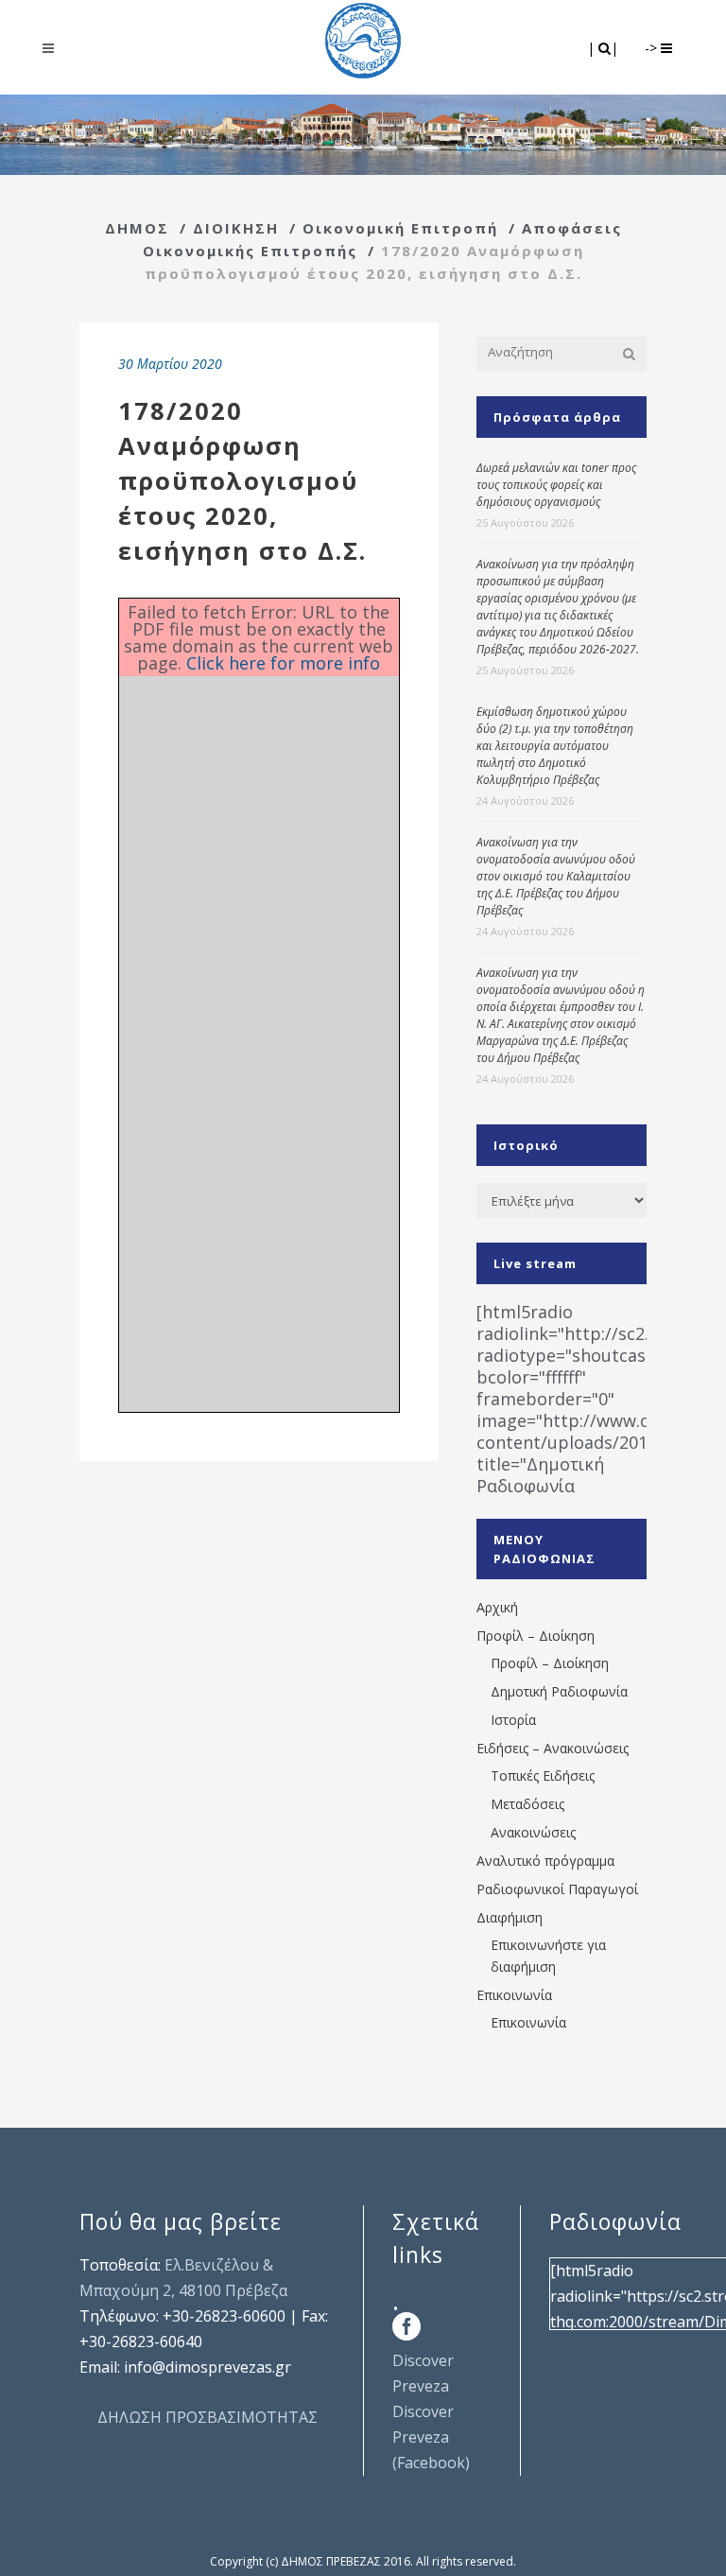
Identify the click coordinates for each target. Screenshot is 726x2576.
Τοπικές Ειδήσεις (543, 1775)
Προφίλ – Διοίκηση (536, 1636)
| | (605, 48)
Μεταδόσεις (527, 1804)
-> (653, 48)
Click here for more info (283, 663)
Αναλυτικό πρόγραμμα (545, 1861)
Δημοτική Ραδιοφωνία (559, 1691)
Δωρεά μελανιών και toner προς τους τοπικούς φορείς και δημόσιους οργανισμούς (556, 485)
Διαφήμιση (510, 1917)
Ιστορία (513, 1720)
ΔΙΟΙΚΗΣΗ (236, 228)
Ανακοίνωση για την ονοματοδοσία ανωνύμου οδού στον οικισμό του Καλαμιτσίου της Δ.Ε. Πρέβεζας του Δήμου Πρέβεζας (556, 876)
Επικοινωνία (514, 1995)
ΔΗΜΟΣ (137, 228)
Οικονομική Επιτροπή (400, 228)
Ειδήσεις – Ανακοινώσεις (553, 1748)
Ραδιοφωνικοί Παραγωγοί (557, 1889)
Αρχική (497, 1607)
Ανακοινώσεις (533, 1832)
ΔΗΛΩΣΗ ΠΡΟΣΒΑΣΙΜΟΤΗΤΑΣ (207, 2417)
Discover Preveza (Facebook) (431, 2437)
